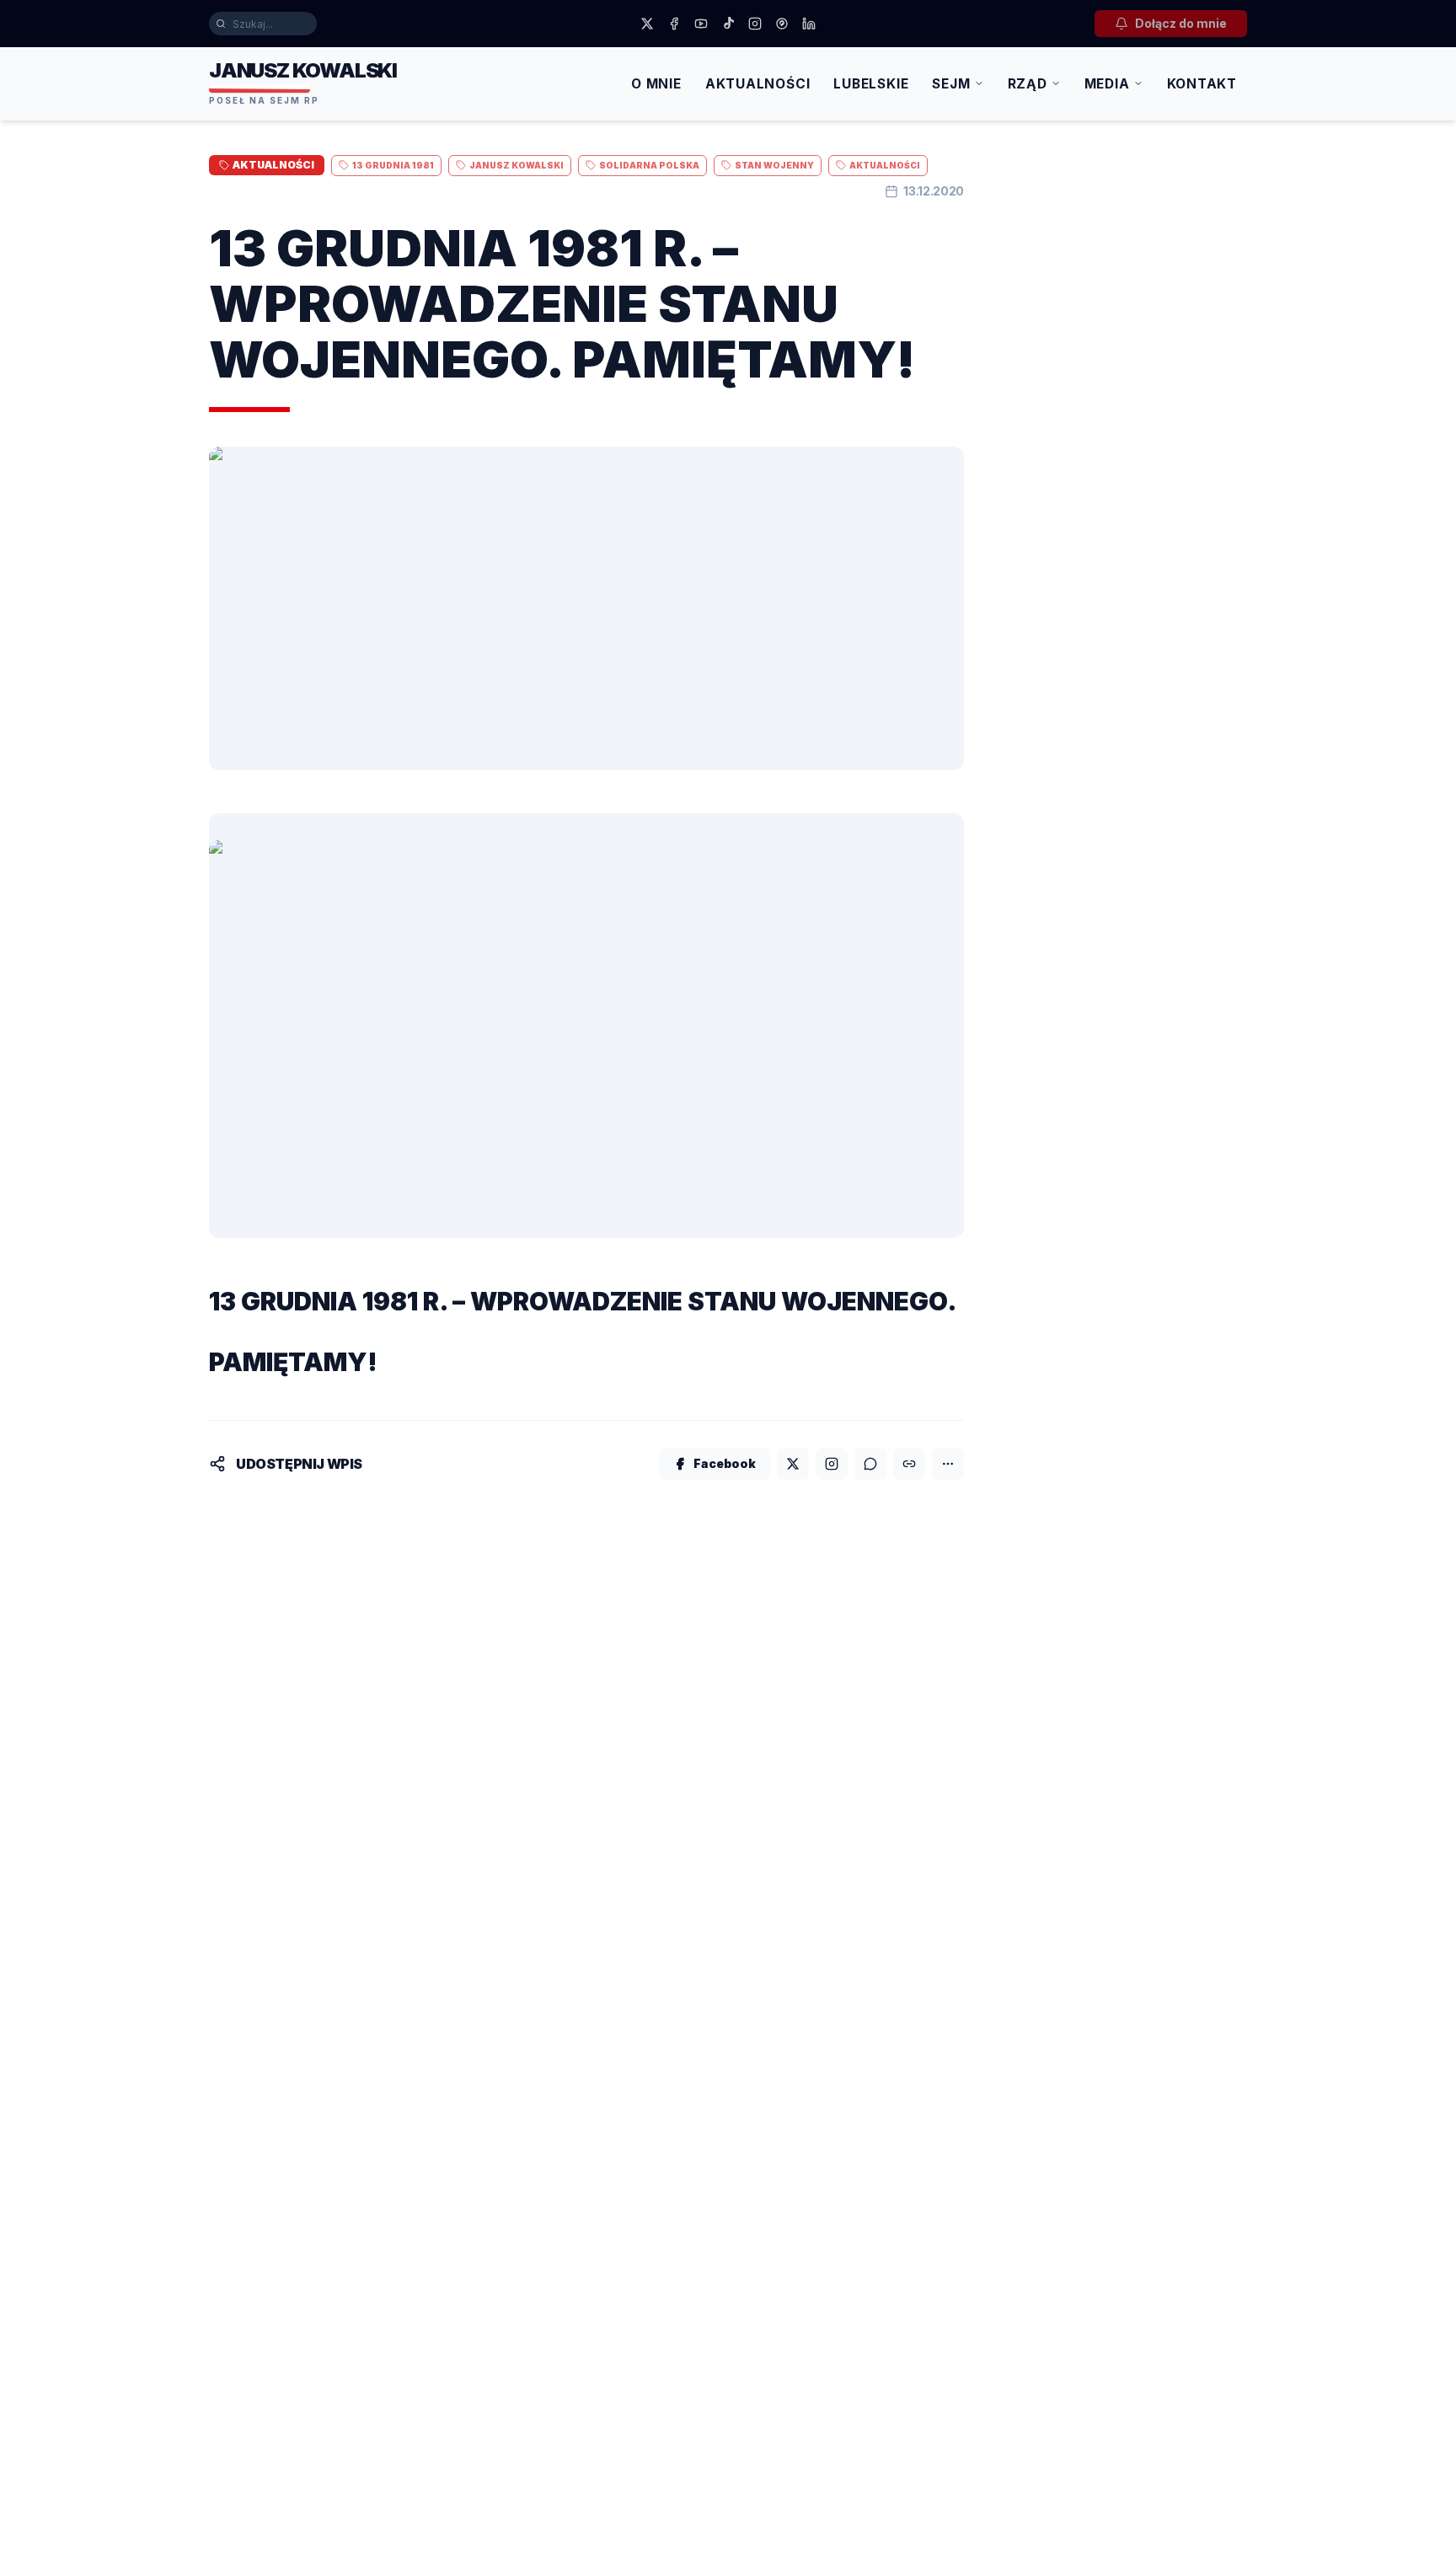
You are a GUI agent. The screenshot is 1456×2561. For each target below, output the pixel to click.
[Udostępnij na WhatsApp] (870, 1464)
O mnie (656, 84)
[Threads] (782, 24)
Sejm (951, 84)
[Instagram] (755, 24)
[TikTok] (728, 24)
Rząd (1028, 84)
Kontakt (1202, 84)
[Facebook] (674, 24)
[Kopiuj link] (909, 1464)
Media (1107, 84)
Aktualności (758, 84)
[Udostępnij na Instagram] (832, 1464)
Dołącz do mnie (1181, 23)
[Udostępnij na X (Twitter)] (793, 1464)
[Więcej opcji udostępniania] (948, 1464)
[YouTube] (701, 24)
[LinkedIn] (809, 24)
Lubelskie (871, 84)
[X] (647, 24)
